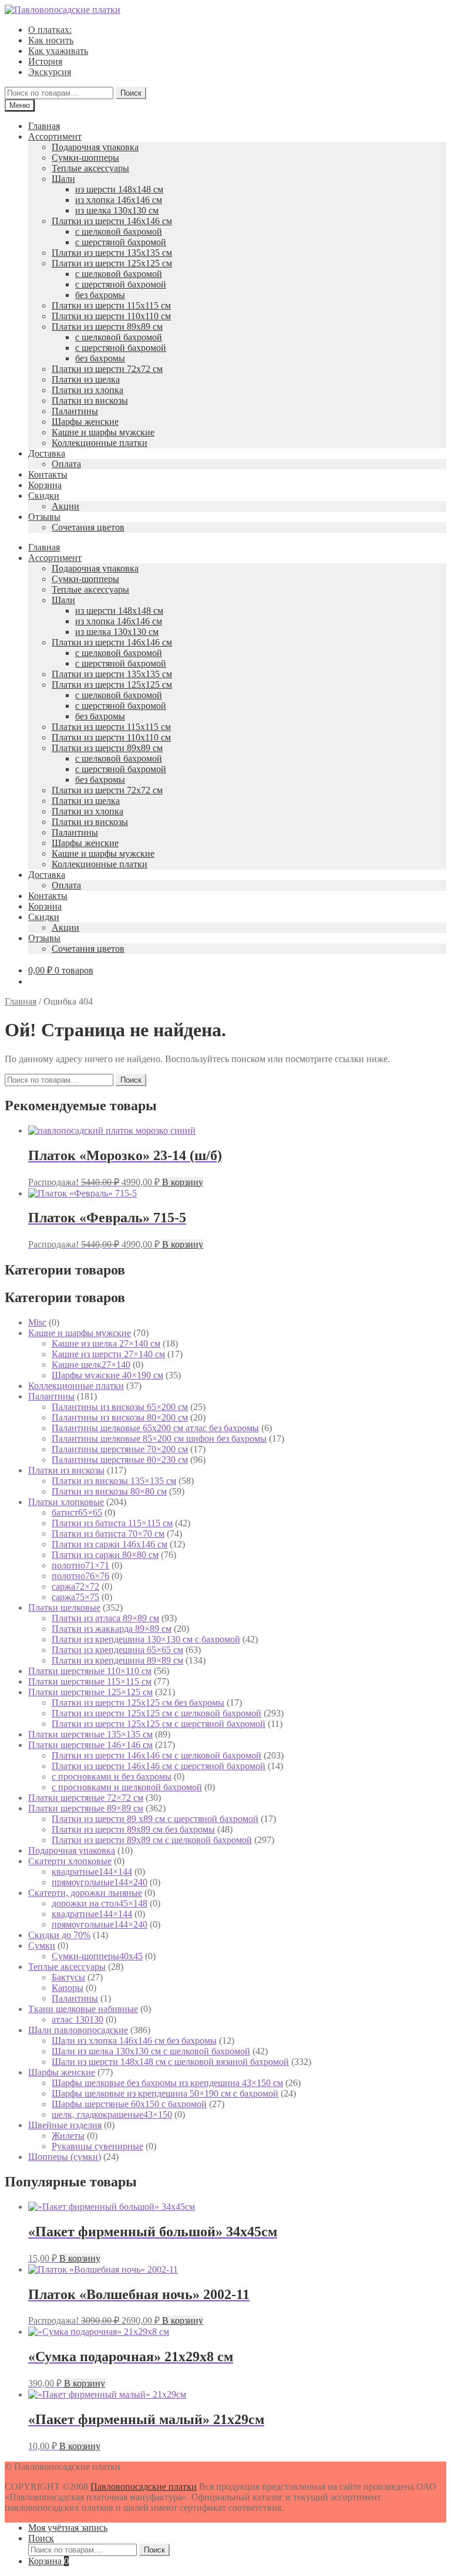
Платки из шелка (86, 379)
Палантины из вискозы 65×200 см (120, 1407)
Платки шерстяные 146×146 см (90, 1745)
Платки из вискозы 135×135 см (114, 1481)
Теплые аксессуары (90, 168)
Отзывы (44, 517)
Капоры (68, 1988)
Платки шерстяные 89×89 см (86, 1808)
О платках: (50, 30)
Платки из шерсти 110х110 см (111, 316)
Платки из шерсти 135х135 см (112, 253)
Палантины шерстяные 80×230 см (120, 1460)
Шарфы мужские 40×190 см (107, 1375)
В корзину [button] (183, 1182)
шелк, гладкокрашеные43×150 (112, 2114)
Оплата (66, 464)
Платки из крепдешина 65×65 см (117, 1650)
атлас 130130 (78, 2019)
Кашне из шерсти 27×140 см (108, 1354)
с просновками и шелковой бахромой (127, 1787)
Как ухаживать (58, 51)
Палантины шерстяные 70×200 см (120, 1449)
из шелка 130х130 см (117, 210)
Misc (37, 1322)
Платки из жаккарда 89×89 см (112, 1629)
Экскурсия (50, 72)
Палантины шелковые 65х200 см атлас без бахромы (155, 1428)
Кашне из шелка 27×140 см (106, 1343)
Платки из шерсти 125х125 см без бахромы (138, 1703)
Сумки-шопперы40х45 (97, 1956)
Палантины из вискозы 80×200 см (120, 1417)
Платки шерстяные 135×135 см (90, 1734)
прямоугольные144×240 (100, 1882)
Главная (44, 126)
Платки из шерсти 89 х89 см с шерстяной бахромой (155, 1819)
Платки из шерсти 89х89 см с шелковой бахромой (152, 1840)
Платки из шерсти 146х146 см (112, 221)
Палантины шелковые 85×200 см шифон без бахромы (159, 1439)
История (45, 61)
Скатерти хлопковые (70, 1861)
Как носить (51, 40)
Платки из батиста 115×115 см (112, 1523)
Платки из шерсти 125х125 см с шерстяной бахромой (159, 1724)
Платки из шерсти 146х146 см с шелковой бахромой (156, 1755)
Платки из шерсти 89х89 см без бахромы (133, 1829)
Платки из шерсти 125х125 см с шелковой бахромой (156, 1713)
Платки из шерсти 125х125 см (112, 263)
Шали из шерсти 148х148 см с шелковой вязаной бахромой (170, 2062)
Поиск (131, 93)
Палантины (75, 411)
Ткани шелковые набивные (83, 2009)
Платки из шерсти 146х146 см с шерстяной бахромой (159, 1766)
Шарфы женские (85, 422)
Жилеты (68, 2136)
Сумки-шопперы (85, 158)
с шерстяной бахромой (121, 242)
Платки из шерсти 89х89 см (107, 327)
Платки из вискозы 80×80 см (109, 1491)
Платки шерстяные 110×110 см (90, 1671)
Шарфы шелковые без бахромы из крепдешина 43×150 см (167, 2083)
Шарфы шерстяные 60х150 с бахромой (129, 2104)
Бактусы (68, 1977)
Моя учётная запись (68, 2528)
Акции (65, 506)
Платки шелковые (64, 1608)
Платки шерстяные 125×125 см (90, 1692)
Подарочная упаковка (95, 147)
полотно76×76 (80, 1576)
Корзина (45, 485)
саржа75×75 (75, 1597)
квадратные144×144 (92, 1872)
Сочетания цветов (88, 527)
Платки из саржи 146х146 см (110, 1544)
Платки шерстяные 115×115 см (90, 1681)
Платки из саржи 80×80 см (105, 1555)
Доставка (47, 453)
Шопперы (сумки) (65, 2157)
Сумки (42, 1945)
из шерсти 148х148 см (119, 189)
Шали (63, 179)
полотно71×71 (80, 1565)
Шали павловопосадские (78, 2030)
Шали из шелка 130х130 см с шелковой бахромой (151, 2051)
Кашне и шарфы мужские (103, 432)
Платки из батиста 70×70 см (108, 1534)
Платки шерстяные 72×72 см (86, 1798)
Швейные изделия (65, 2125)
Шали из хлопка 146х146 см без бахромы (134, 2041)
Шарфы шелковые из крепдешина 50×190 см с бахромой (165, 2093)
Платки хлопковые (66, 1502)
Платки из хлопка (87, 390)
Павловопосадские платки (144, 2487)
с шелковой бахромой (119, 231)
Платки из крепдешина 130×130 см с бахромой (146, 1639)
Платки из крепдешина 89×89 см (117, 1660)
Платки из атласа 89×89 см (105, 1618)
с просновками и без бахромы (112, 1777)
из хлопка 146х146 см (119, 200)
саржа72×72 (75, 1586)
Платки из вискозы (90, 400)
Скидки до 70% (59, 1935)
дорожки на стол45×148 (100, 1903)
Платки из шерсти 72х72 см (107, 369)
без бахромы (100, 295)
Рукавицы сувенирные (97, 2146)
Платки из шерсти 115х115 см (111, 305)
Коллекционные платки (100, 443)
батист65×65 (77, 1512)
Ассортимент (55, 136)
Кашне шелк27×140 (91, 1365)
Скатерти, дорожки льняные (85, 1893)
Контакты (48, 474)
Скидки (44, 496)
